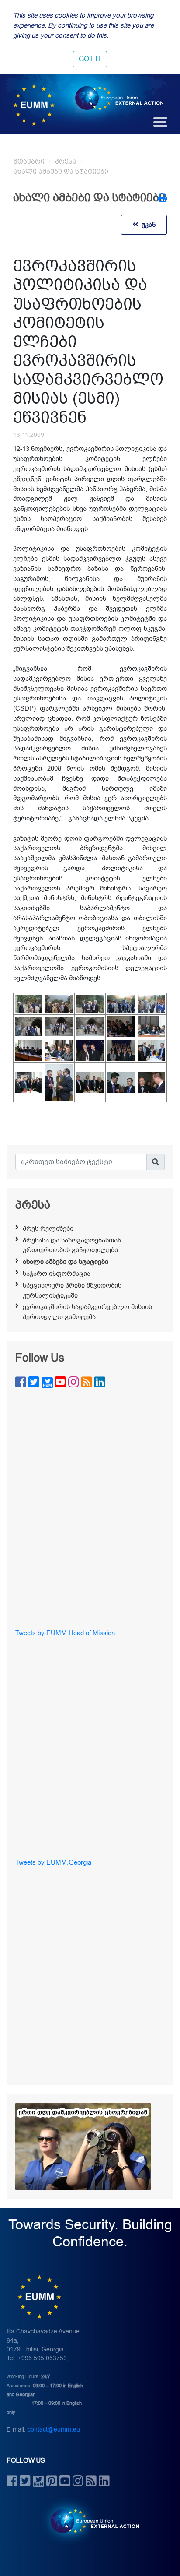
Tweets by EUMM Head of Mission (65, 1633)
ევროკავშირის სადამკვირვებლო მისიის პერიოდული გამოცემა (87, 1312)
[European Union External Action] (90, 2521)
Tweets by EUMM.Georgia (53, 1862)
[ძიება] (156, 1162)
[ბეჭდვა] (163, 199)
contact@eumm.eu (54, 2430)
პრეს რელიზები (48, 1228)
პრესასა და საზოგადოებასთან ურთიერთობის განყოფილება (72, 1245)
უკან (147, 225)
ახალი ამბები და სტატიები (61, 172)
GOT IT (90, 59)
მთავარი (29, 162)
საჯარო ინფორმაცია (57, 1274)
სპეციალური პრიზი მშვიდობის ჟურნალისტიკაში (72, 1290)
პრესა (66, 162)
